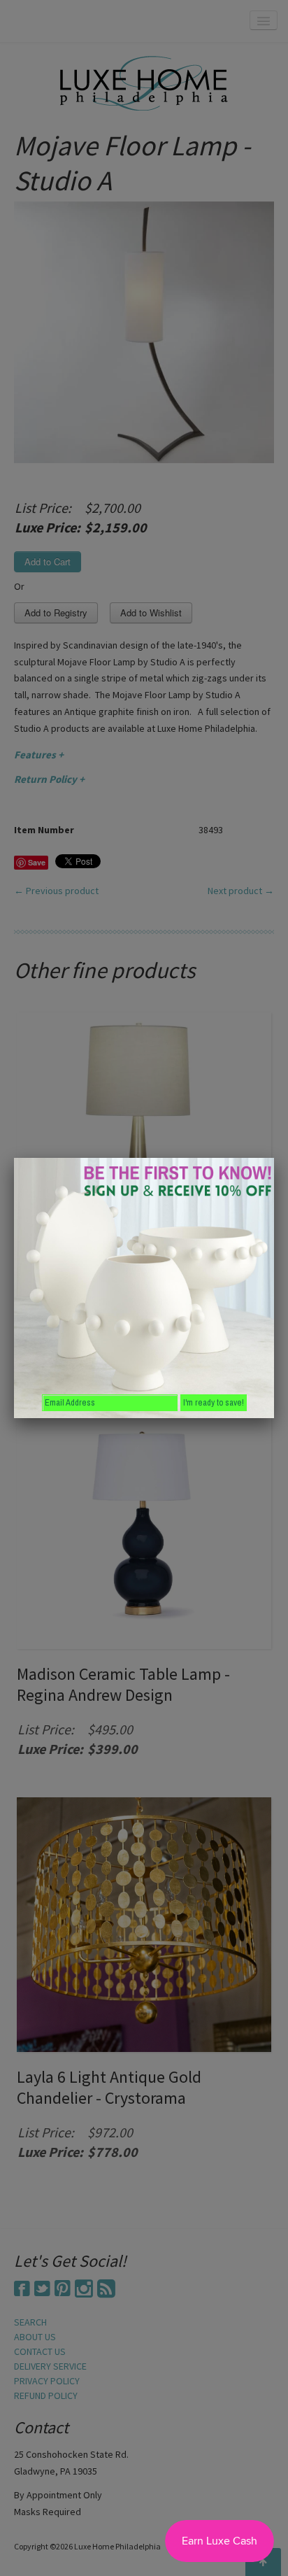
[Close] (274, 1158)
